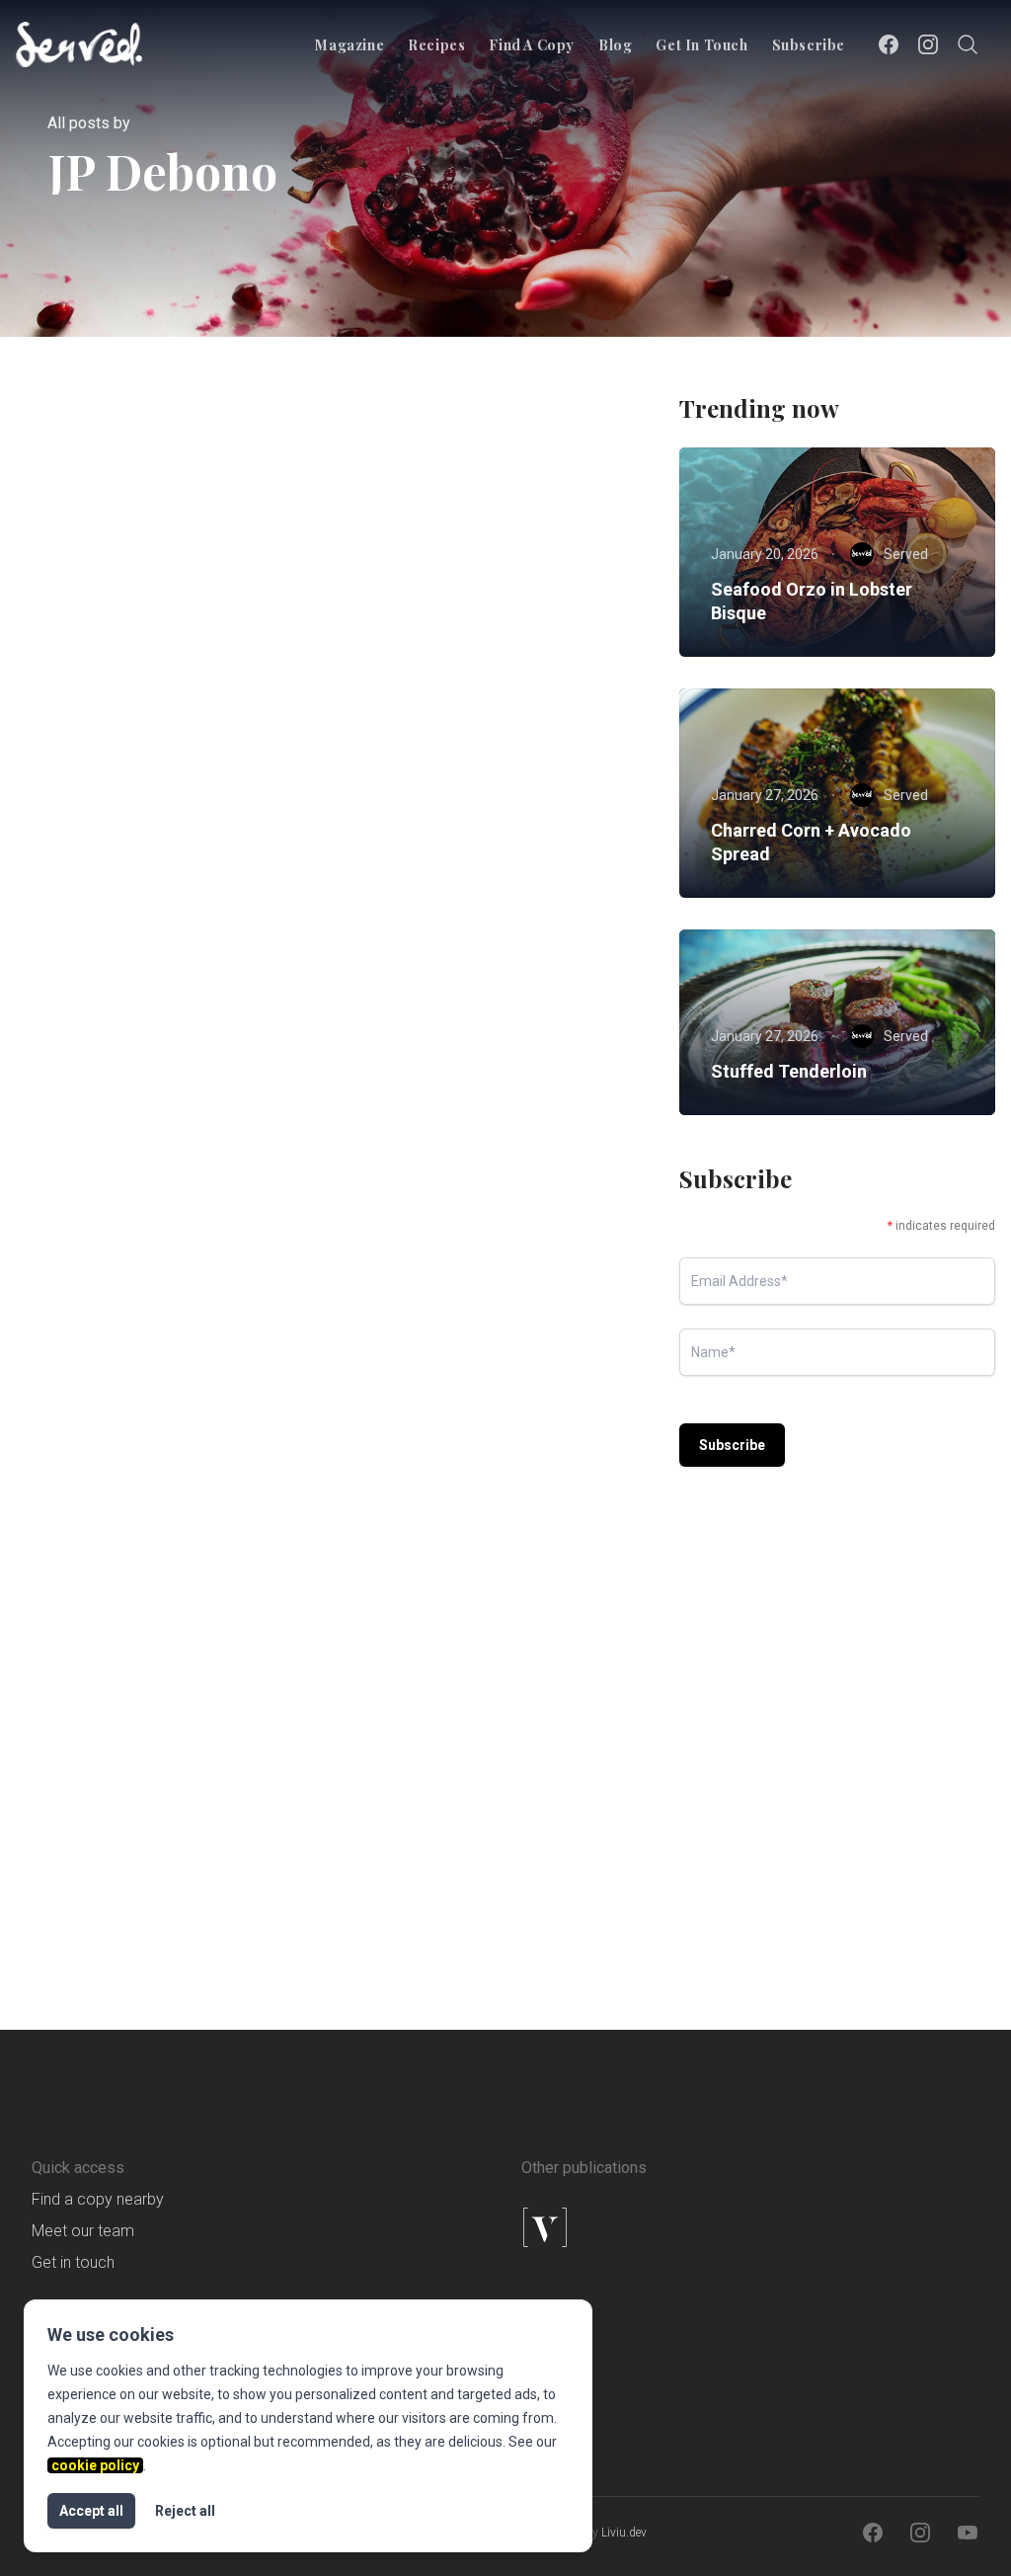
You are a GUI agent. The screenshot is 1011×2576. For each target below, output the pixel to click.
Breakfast (195, 649)
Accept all (91, 2511)
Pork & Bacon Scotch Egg (477, 722)
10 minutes (414, 1700)
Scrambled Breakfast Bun (162, 1773)
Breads (86, 1700)
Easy (80, 1735)
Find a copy (532, 45)
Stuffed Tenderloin (789, 1071)
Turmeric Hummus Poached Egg (137, 734)
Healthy (563, 1174)
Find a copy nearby (98, 2199)
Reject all (185, 2511)
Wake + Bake (509, 684)
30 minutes (98, 649)
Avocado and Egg (443, 1248)
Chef (489, 1174)
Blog (615, 45)
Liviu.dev (624, 2533)
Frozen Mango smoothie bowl (472, 1785)
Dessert (405, 1735)
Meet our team (83, 2231)
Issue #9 (407, 1210)
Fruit (478, 1735)
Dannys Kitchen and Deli (189, 872)
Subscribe (809, 45)
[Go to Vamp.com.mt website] (628, 2227)
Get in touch (701, 45)
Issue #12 (94, 684)
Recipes (436, 45)
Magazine (350, 45)
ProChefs (187, 684)
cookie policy (95, 2465)
